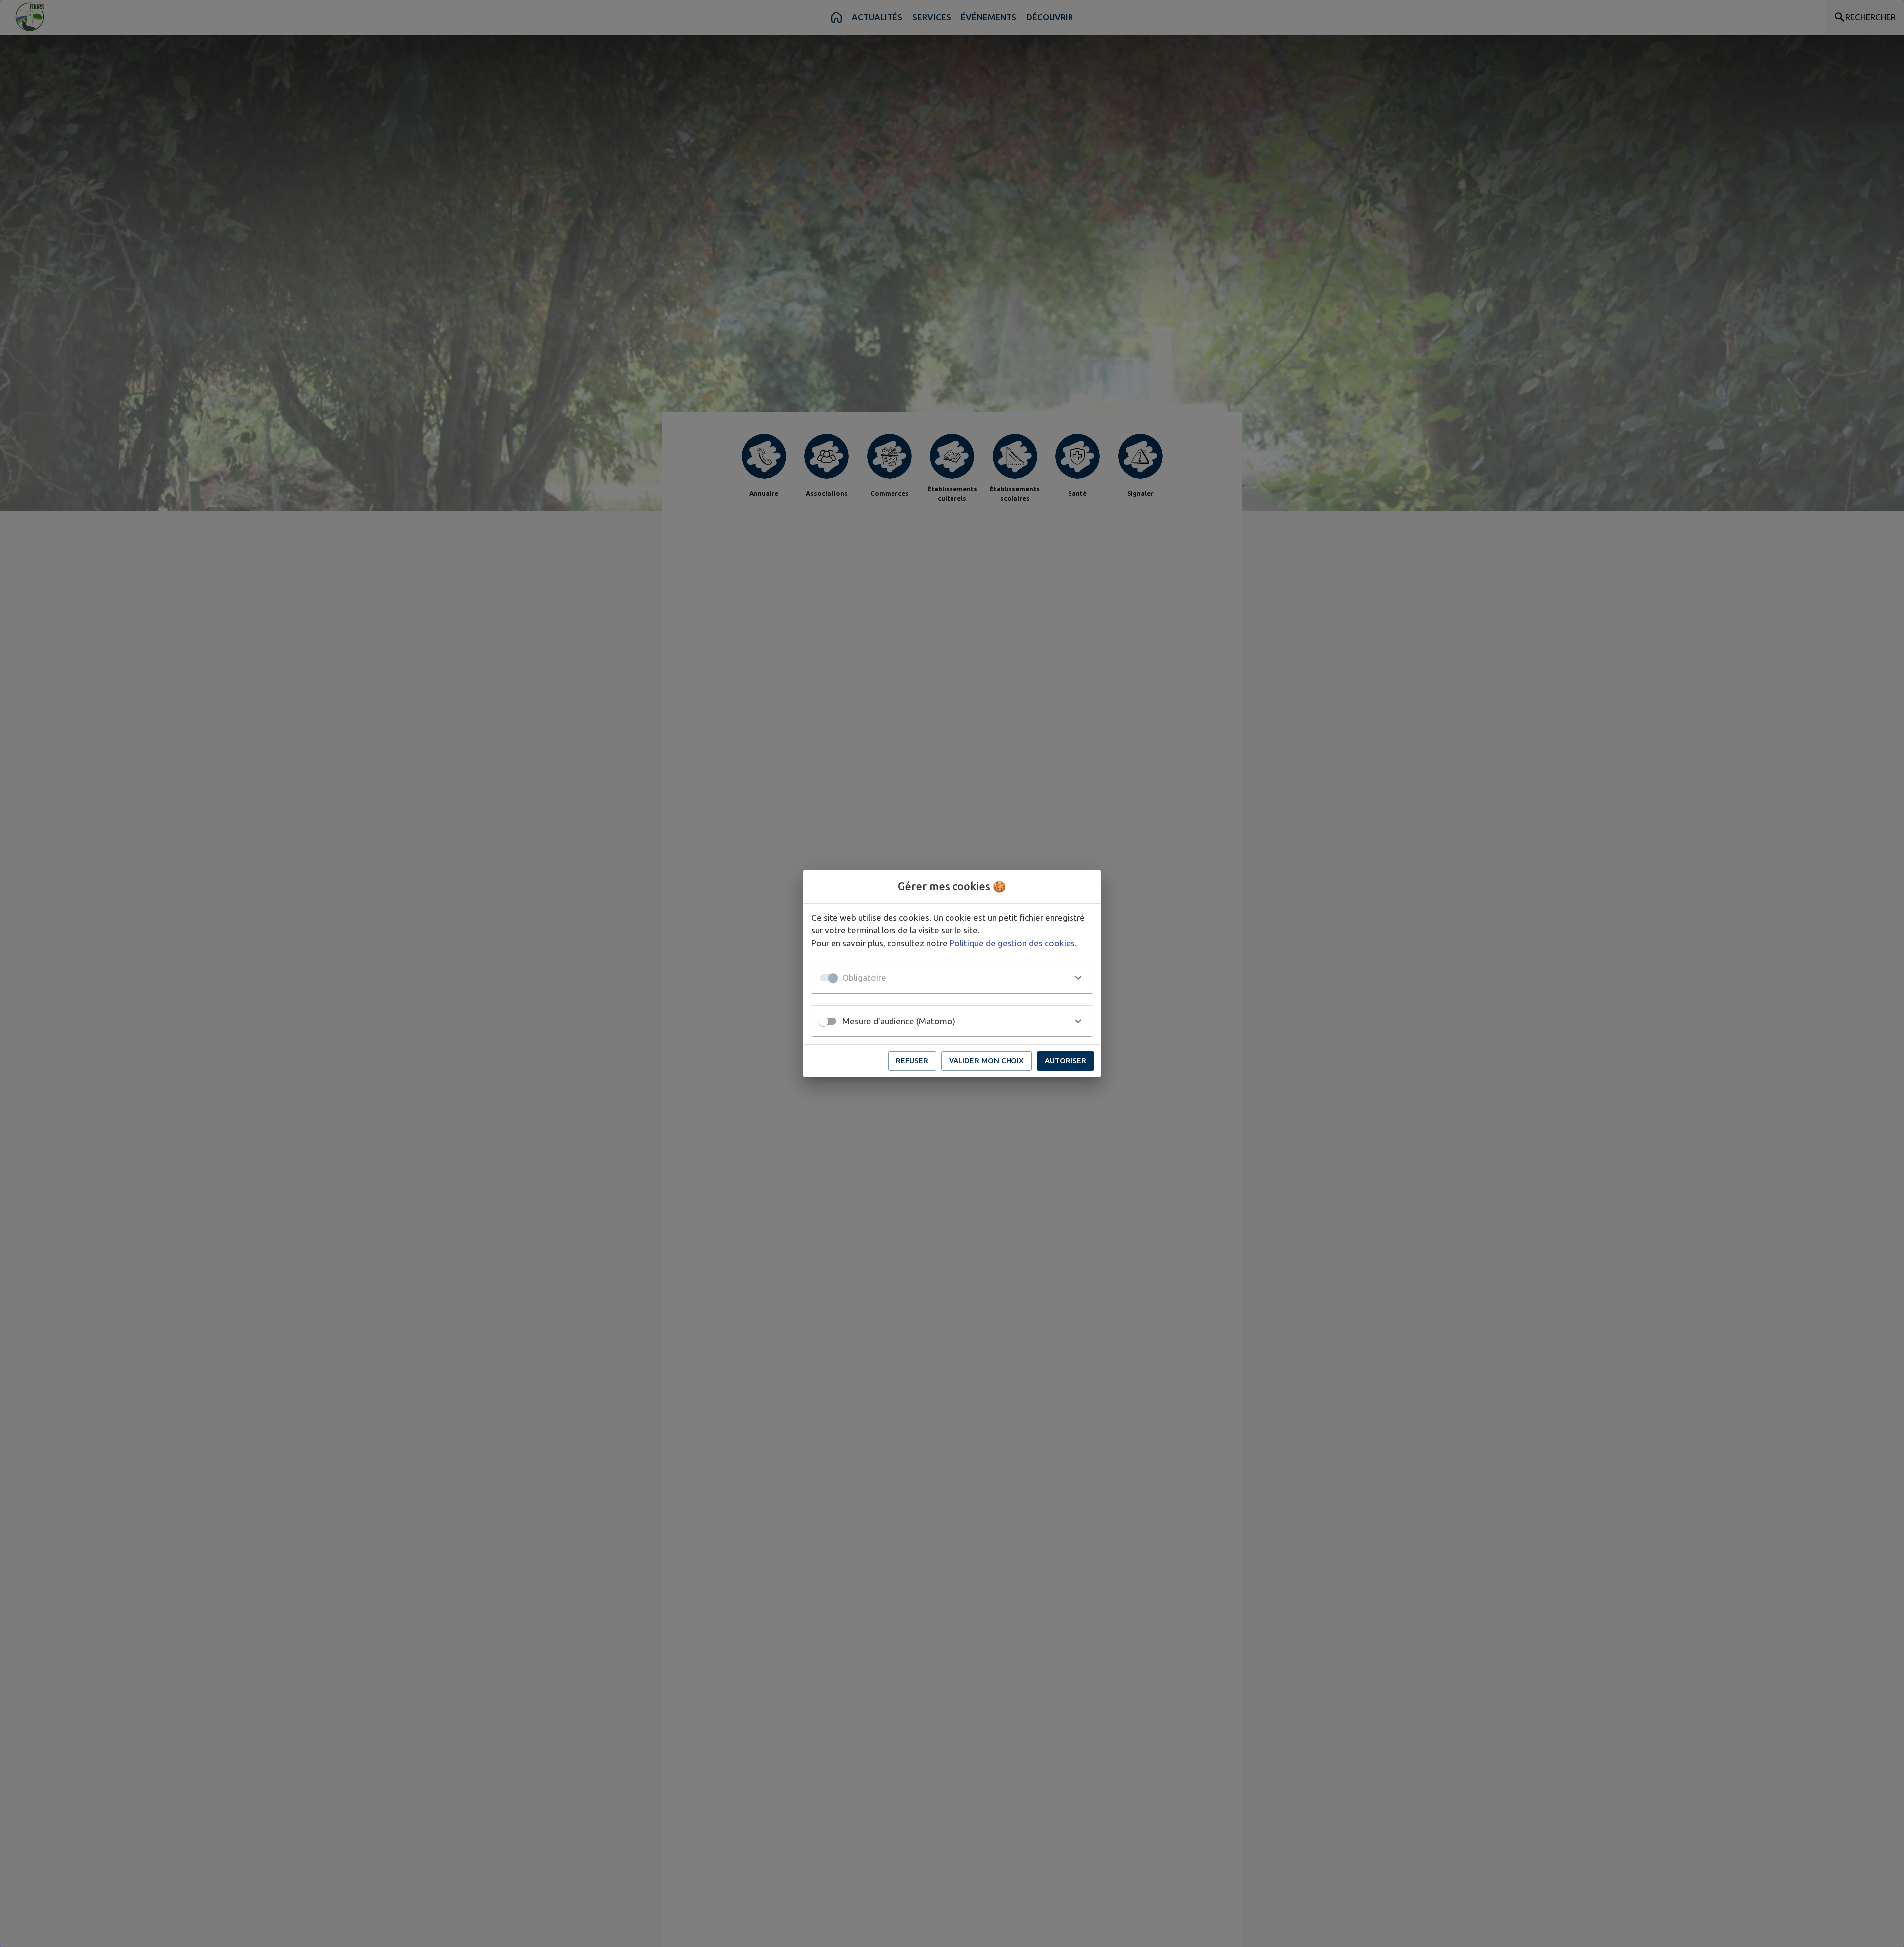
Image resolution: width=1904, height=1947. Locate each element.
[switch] (823, 1021)
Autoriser (1066, 1061)
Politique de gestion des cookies (1012, 943)
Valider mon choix (986, 1061)
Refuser (912, 1061)
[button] (952, 978)
